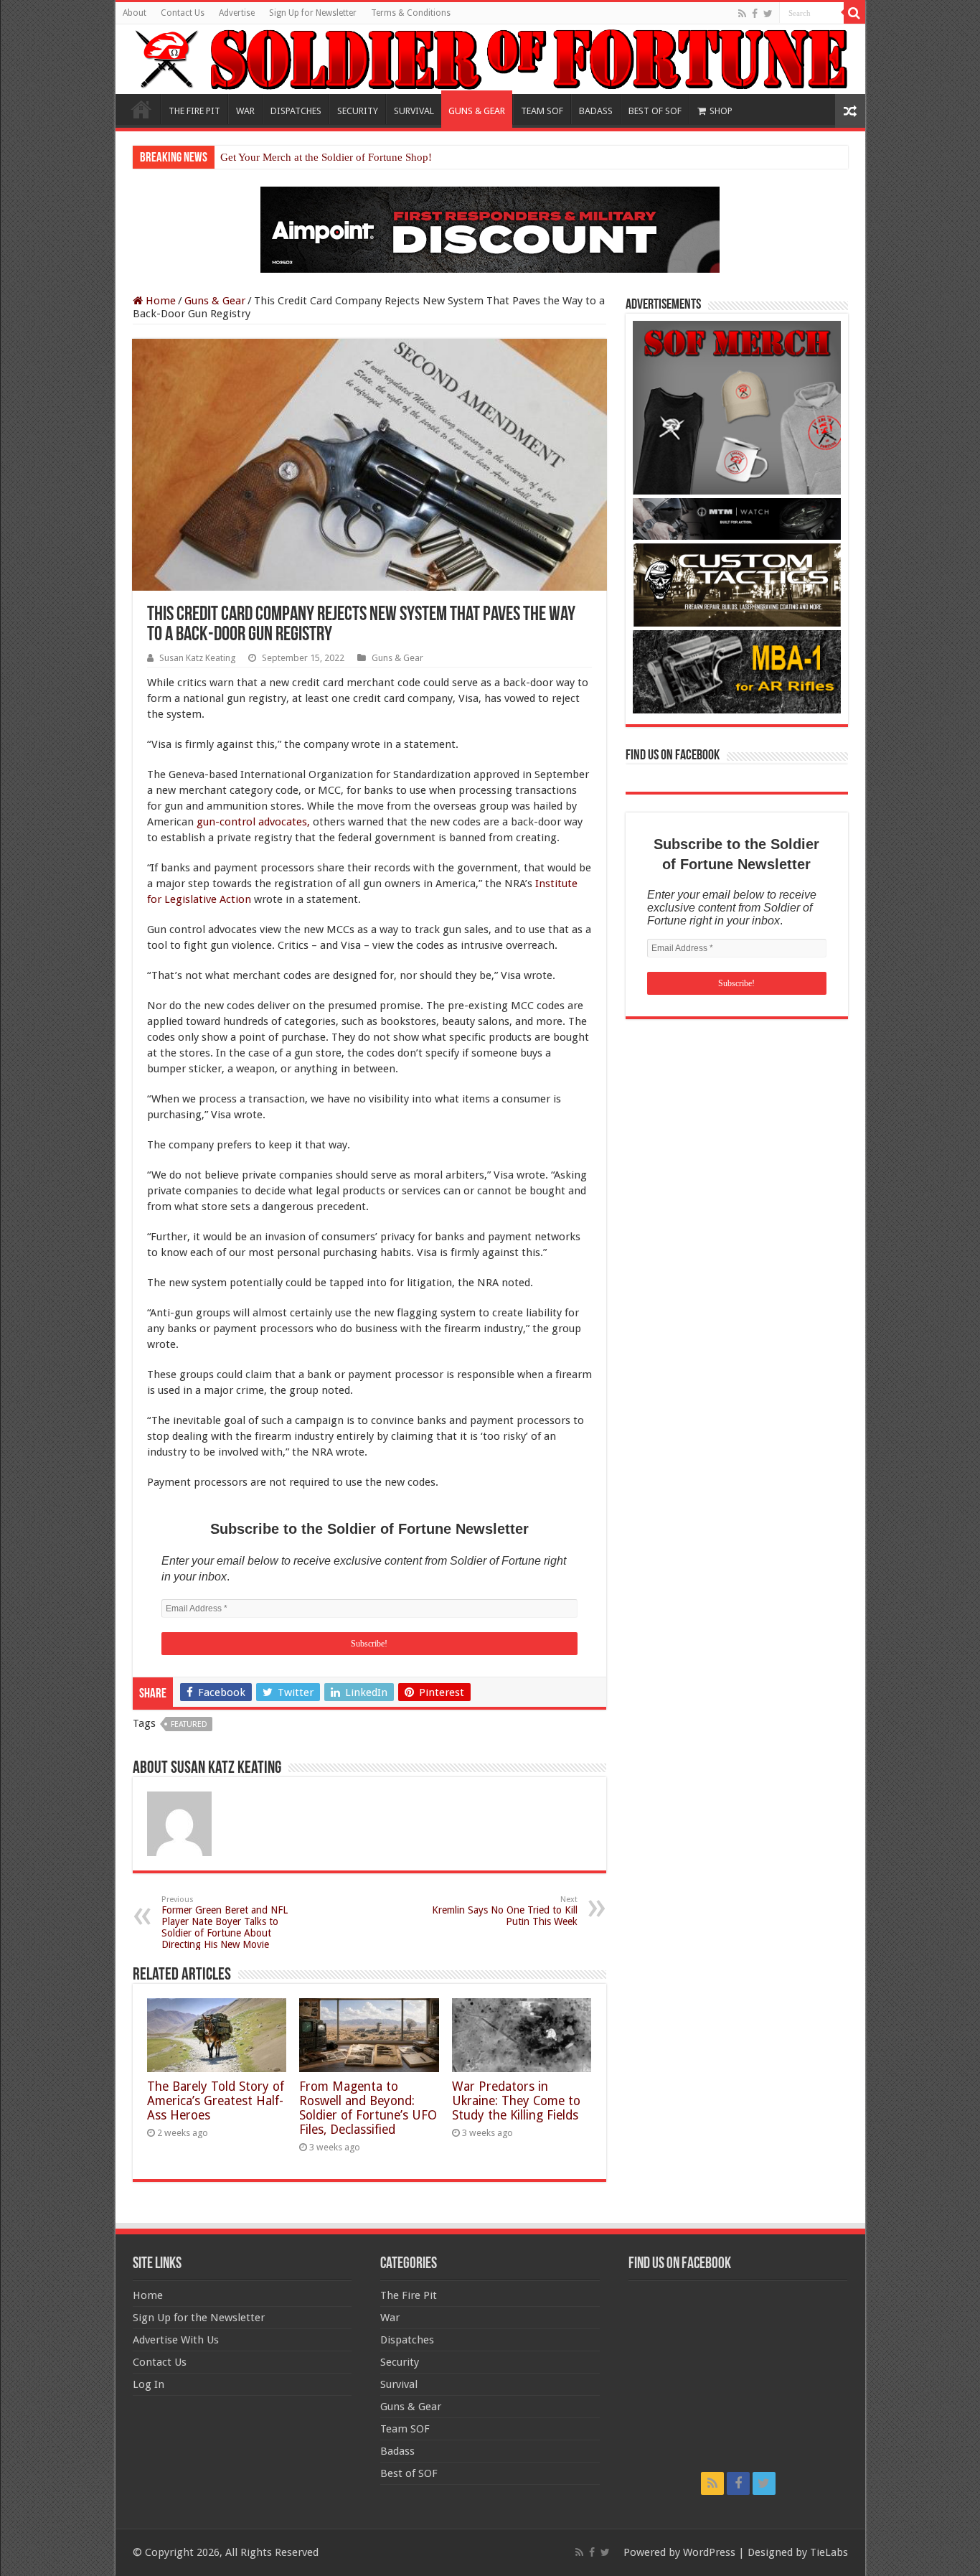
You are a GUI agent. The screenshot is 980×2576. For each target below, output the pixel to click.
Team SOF (405, 2429)
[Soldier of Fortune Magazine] (490, 59)
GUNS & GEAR (477, 111)
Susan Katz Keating (197, 658)
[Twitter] (768, 14)
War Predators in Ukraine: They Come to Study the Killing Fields (516, 2101)
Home (141, 109)
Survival (399, 2384)
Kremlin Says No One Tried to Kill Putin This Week (505, 1911)
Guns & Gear (215, 301)
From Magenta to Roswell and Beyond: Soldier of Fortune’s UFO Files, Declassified (368, 2108)
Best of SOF (409, 2473)
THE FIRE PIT (194, 111)
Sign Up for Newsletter (313, 13)
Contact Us (183, 13)
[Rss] (742, 14)
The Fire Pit (409, 2295)
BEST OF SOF (655, 111)
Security (400, 2362)
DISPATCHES (296, 111)
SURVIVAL (414, 111)
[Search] (854, 13)
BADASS (596, 111)
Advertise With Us (176, 2340)
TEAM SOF (542, 111)
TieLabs (829, 2552)
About (135, 13)
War (390, 2318)
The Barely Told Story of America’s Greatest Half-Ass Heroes (216, 2101)
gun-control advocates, (253, 822)
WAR (245, 111)
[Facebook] (755, 14)
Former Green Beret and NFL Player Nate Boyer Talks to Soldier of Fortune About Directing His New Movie (225, 1922)
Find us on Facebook (673, 756)
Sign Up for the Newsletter (199, 2318)
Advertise (237, 13)
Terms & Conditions (411, 13)
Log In (149, 2384)
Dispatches (407, 2340)
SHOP (721, 111)
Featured (189, 1724)
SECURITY (358, 111)
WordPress (709, 2552)
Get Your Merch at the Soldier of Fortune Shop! (326, 157)
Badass (397, 2451)
